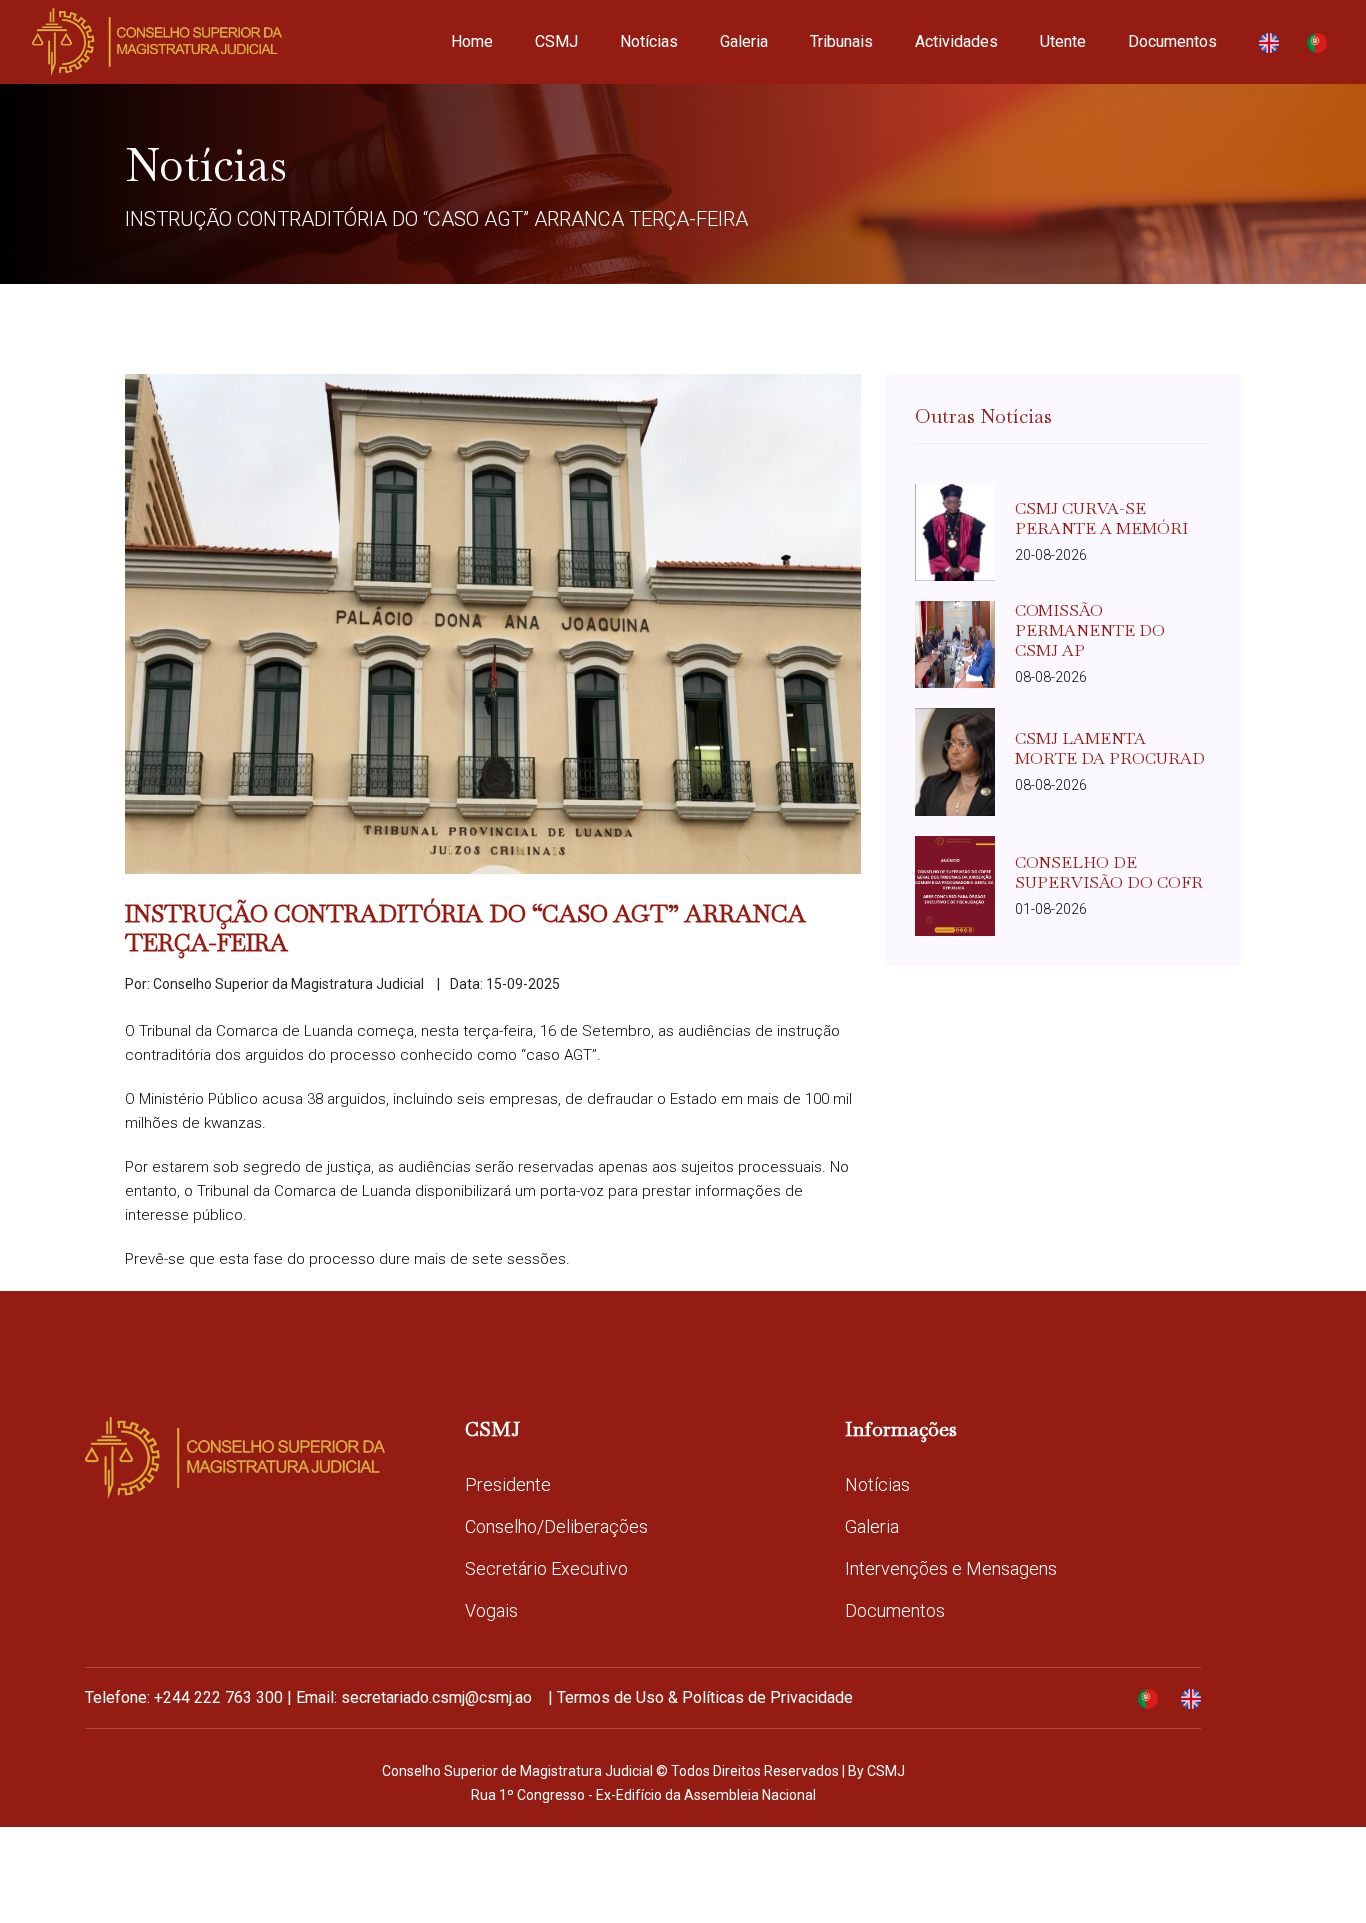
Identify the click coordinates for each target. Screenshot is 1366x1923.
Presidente (508, 1484)
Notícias (649, 41)
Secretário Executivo (546, 1568)
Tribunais (841, 41)
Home (472, 41)
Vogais (491, 1610)
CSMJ (556, 41)
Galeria (744, 41)
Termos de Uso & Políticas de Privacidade (705, 1697)
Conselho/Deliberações (556, 1526)
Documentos (1172, 41)
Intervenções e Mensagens (951, 1568)
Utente (1063, 41)
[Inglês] (1269, 42)
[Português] (1317, 42)
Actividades (956, 41)
